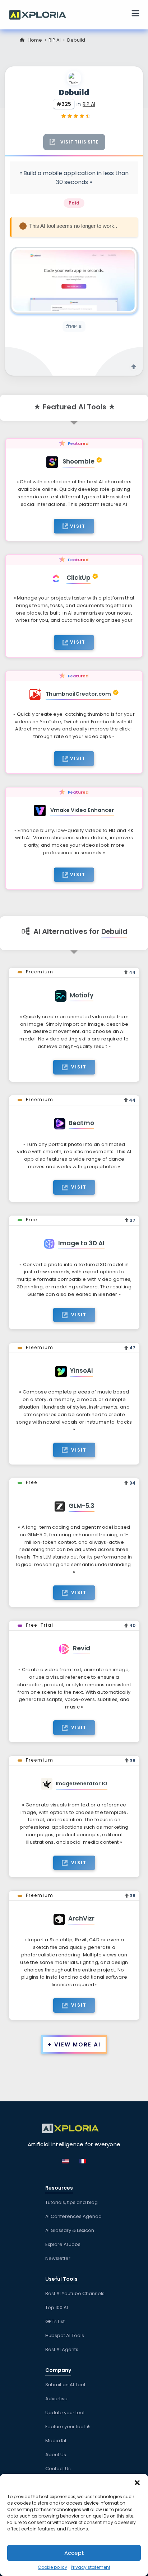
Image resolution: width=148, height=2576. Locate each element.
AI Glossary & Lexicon (70, 2230)
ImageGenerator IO (82, 1783)
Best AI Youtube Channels (75, 2293)
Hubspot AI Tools (65, 2335)
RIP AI (55, 40)
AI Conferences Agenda (73, 2216)
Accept (74, 2553)
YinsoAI (82, 1371)
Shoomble (78, 461)
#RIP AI (74, 326)
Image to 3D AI (81, 1243)
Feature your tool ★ (68, 2427)
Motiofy (82, 995)
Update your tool (65, 2413)
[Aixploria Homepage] (41, 14)
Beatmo (81, 1123)
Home (35, 40)
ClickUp (78, 578)
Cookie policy (52, 2567)
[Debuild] (74, 280)
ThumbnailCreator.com (78, 694)
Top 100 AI (57, 2307)
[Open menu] (135, 14)
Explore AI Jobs (63, 2244)
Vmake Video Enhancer (82, 810)
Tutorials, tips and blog (71, 2202)
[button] (137, 2483)
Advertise (56, 2399)
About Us (56, 2455)
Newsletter (58, 2258)
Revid (82, 1648)
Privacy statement (91, 2567)
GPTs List (55, 2321)
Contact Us (58, 2469)
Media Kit (56, 2441)
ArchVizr (81, 1918)
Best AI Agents (62, 2349)
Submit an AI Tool (65, 2385)
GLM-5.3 (82, 1506)
